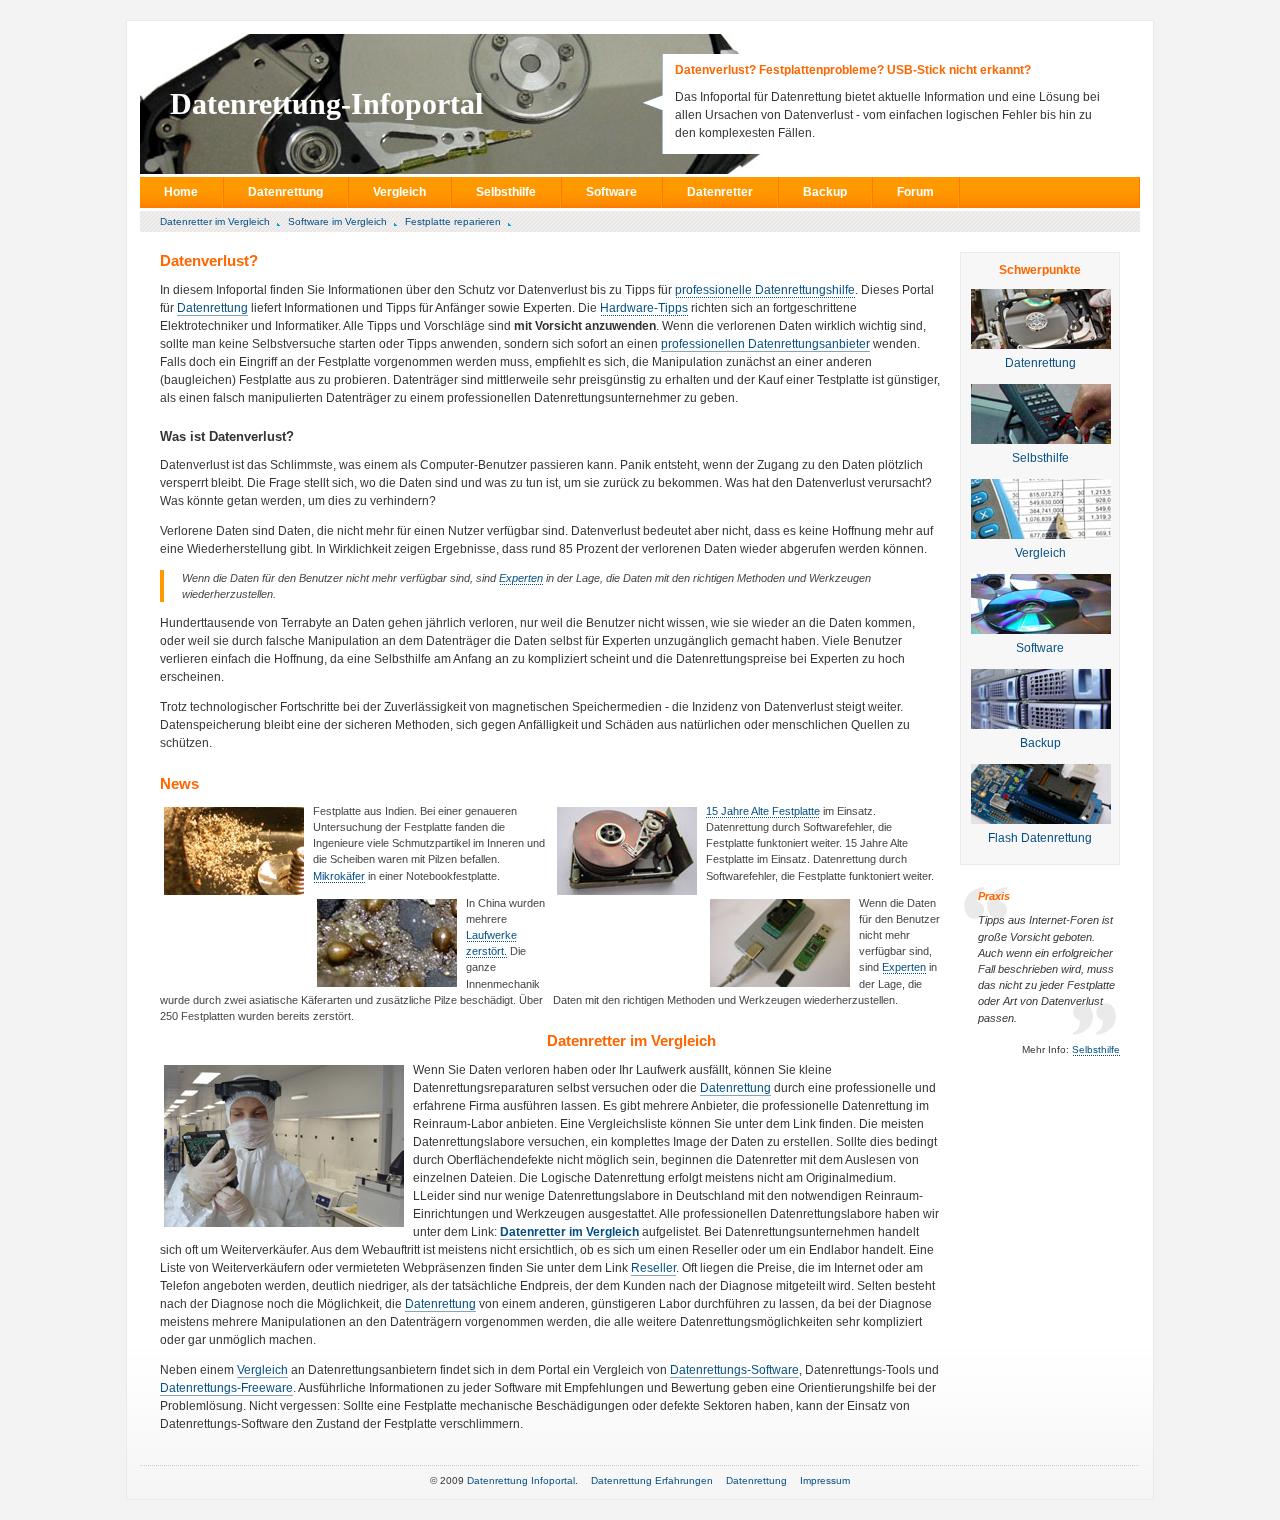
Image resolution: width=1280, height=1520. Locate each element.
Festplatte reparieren (453, 221)
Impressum (825, 1480)
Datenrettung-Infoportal (326, 103)
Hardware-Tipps (644, 308)
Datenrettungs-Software (734, 1370)
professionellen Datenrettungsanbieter (765, 344)
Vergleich (399, 192)
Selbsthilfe (506, 192)
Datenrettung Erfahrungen (652, 1480)
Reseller (653, 1268)
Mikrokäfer (339, 876)
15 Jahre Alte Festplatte (763, 811)
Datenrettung (285, 192)
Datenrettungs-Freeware (226, 1388)
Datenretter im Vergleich (215, 221)
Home (181, 192)
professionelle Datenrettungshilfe (765, 290)
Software (611, 192)
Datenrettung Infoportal (521, 1480)
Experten (521, 578)
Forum (915, 192)
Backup (825, 192)
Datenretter (720, 192)
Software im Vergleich (337, 221)
